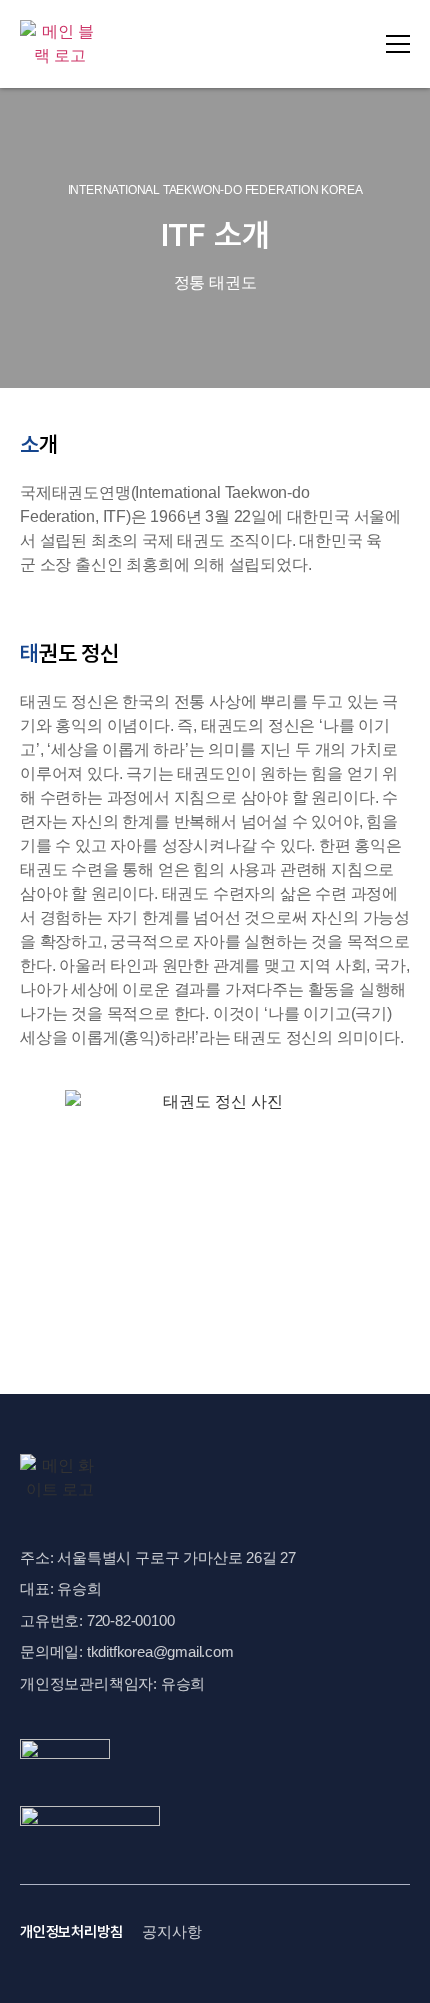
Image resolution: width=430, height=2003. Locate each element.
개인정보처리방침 (71, 1932)
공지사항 (171, 1931)
